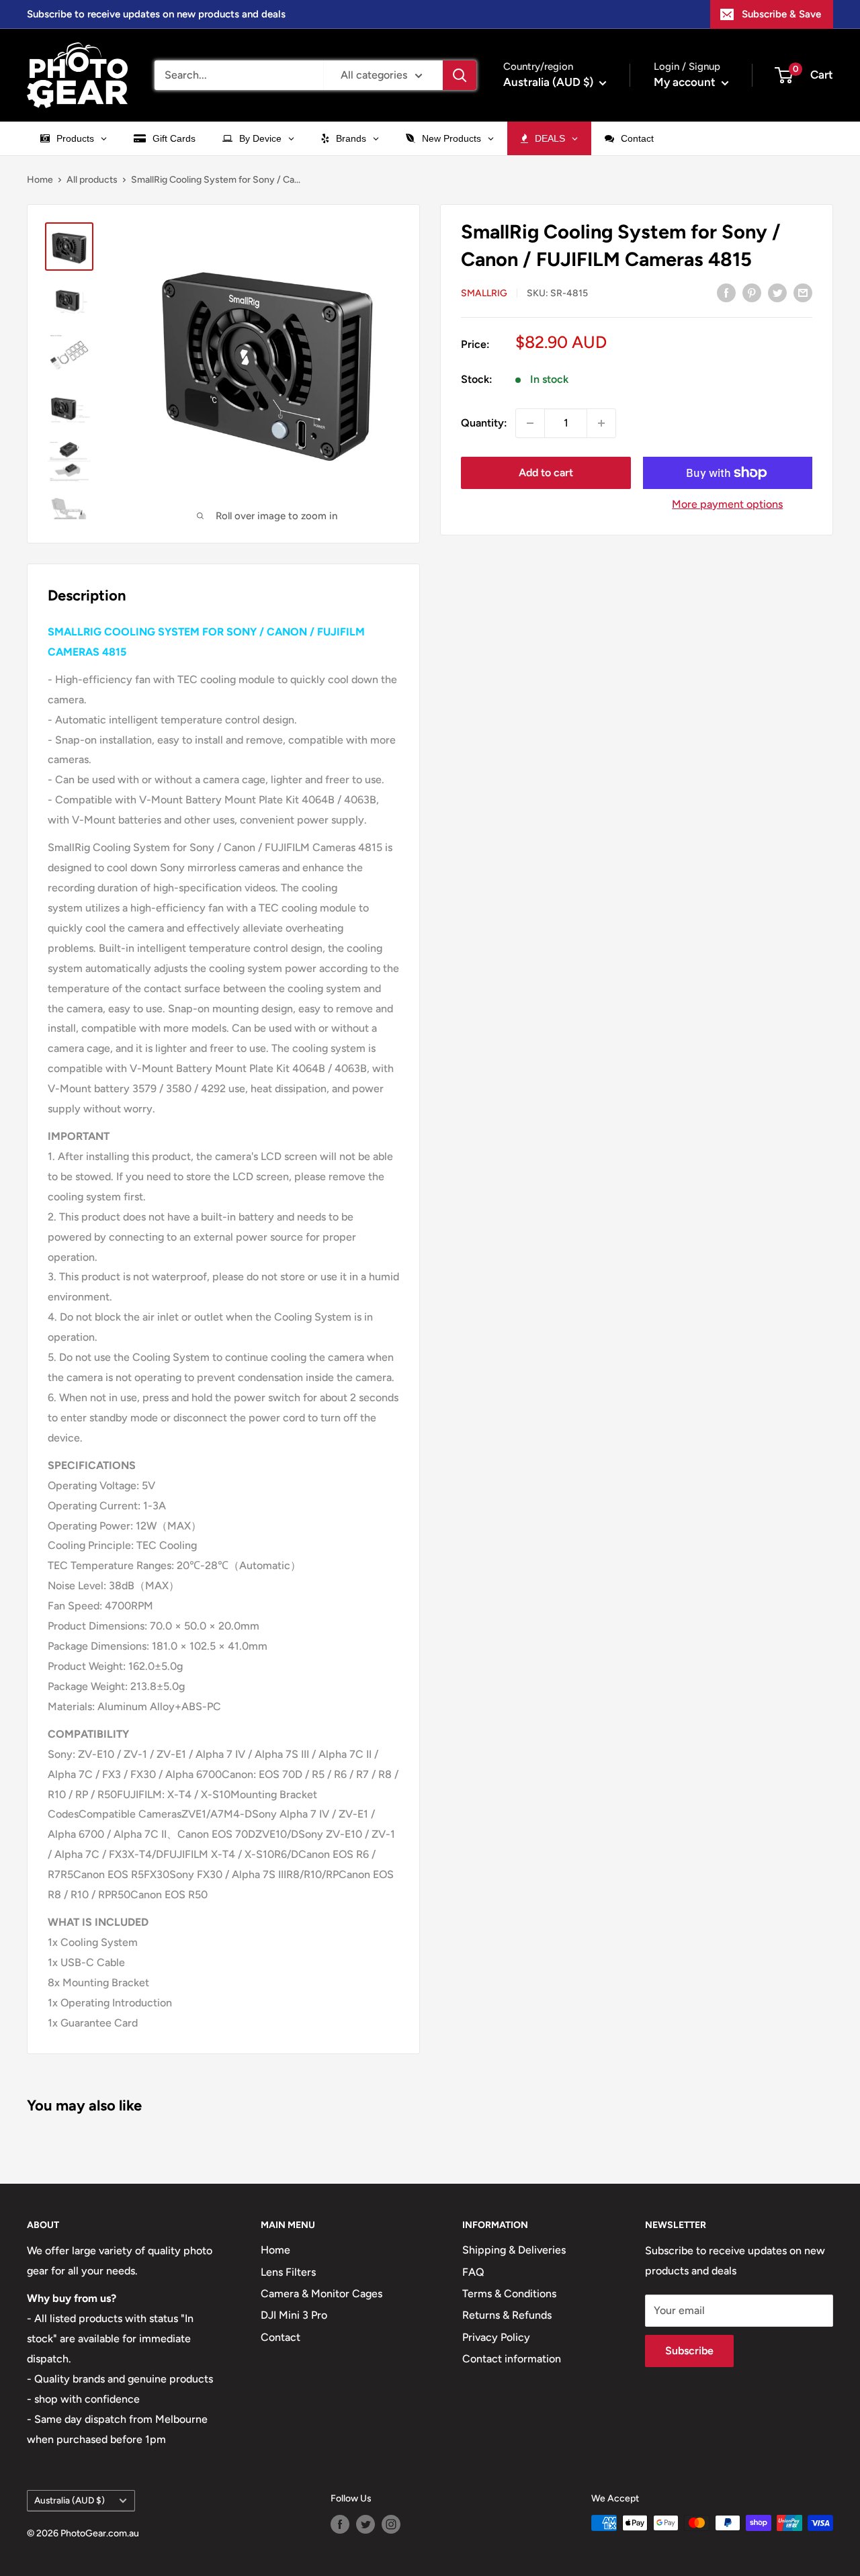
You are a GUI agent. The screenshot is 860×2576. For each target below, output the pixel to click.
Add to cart (546, 473)
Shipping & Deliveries (514, 2250)
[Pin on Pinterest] (752, 292)
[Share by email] (803, 292)
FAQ (473, 2272)
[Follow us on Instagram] (391, 2524)
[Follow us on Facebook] (340, 2524)
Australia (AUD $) (70, 2500)
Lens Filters (288, 2272)
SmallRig (484, 293)
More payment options (727, 504)
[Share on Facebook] (726, 292)
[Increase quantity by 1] (601, 423)
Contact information (512, 2359)
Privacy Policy (496, 2337)
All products (92, 180)
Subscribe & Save (781, 14)
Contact (281, 2337)
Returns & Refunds (507, 2315)
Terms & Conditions (509, 2294)
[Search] (460, 75)
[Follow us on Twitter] (365, 2524)
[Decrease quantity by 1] (530, 423)
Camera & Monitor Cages (321, 2294)
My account (686, 82)
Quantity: (484, 423)
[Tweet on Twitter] (777, 292)
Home (40, 180)
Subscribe (689, 2351)
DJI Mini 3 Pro (294, 2315)
